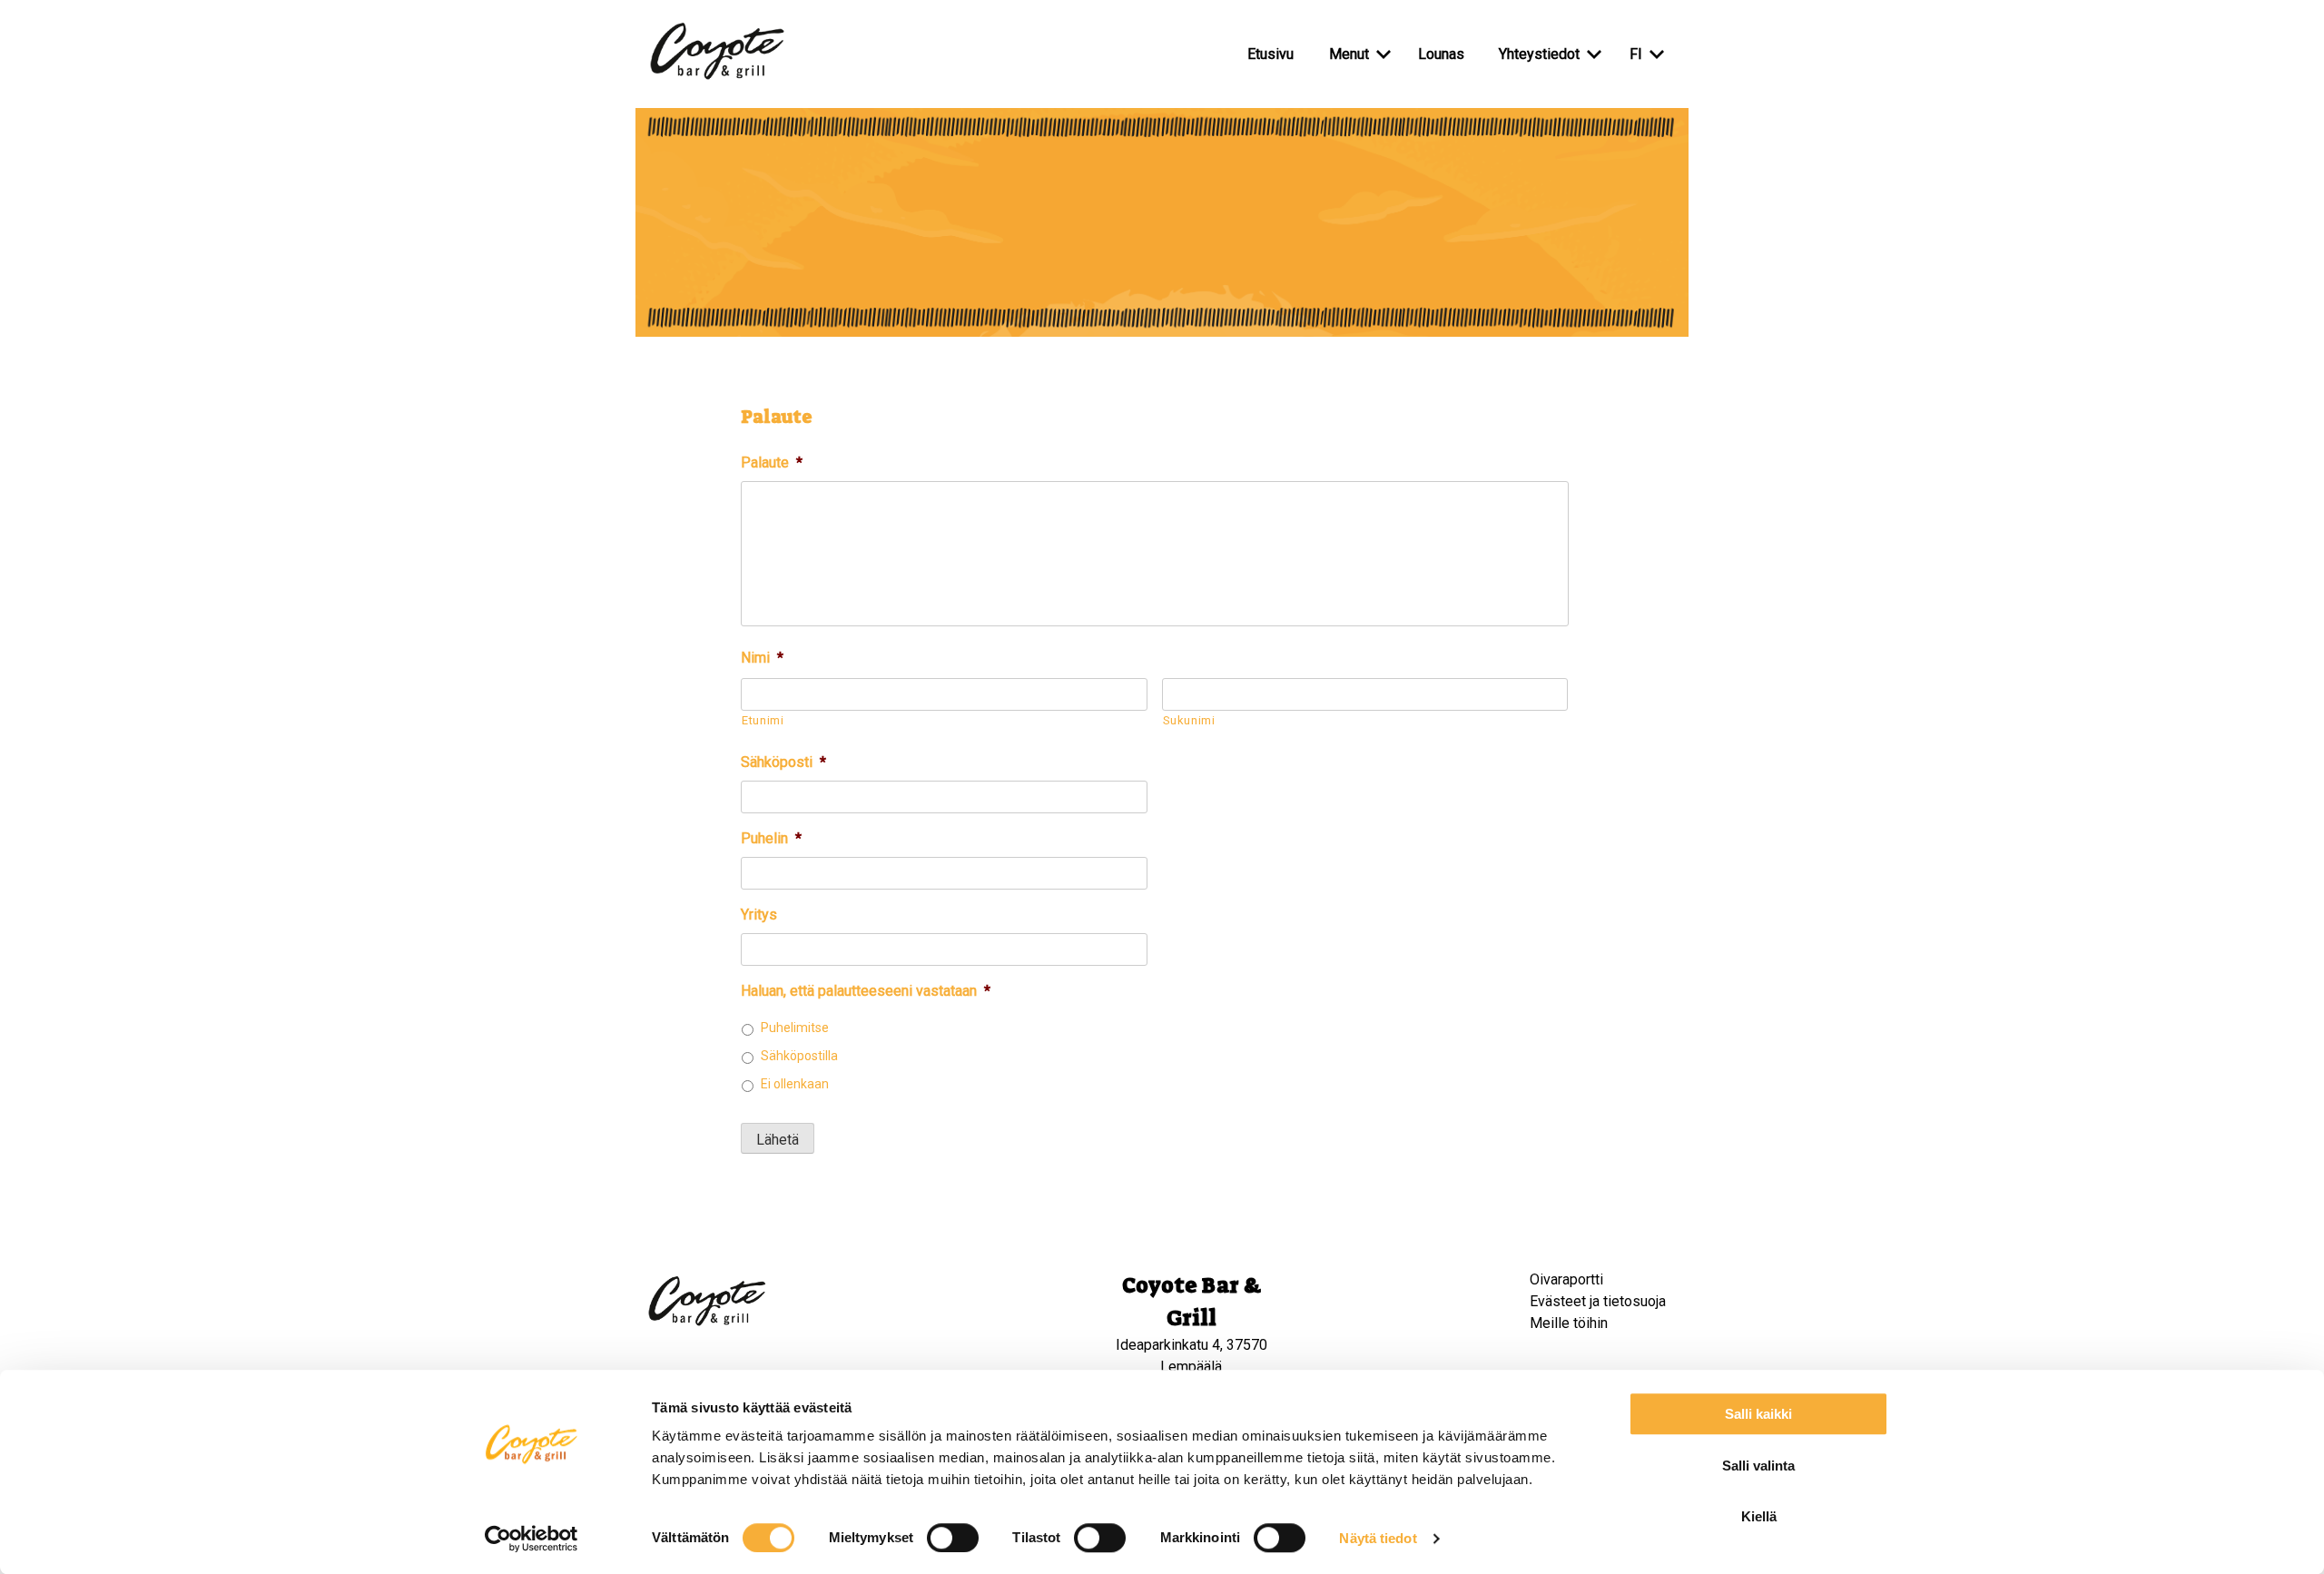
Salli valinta (1758, 1466)
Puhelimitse (795, 1028)
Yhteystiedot (1539, 54)
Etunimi (763, 720)
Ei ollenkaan (795, 1084)
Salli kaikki (1758, 1414)
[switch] (953, 1538)
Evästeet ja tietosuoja (1598, 1301)
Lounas (1441, 54)
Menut (1349, 54)
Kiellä (1759, 1516)
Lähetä (778, 1140)
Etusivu (1270, 54)
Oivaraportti (1566, 1279)
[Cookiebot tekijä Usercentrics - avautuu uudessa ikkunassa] (532, 1539)
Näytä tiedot (1378, 1538)
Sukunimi (1189, 720)
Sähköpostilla (799, 1056)
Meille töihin (1569, 1323)
